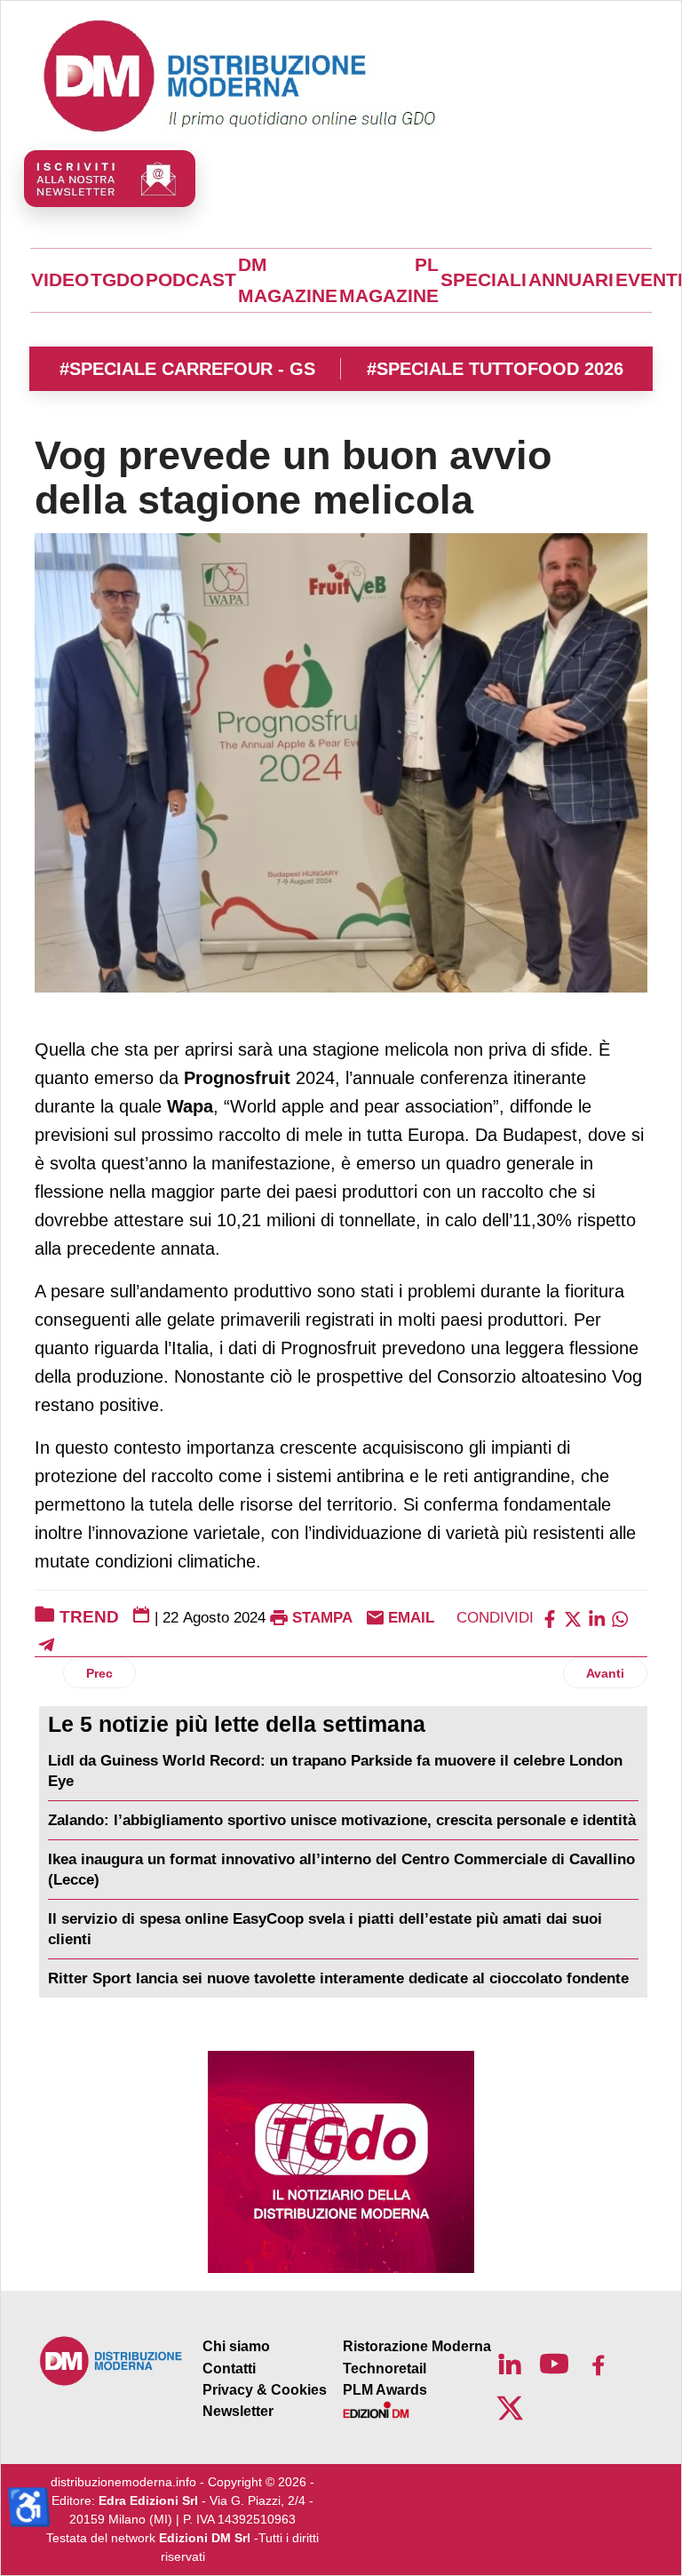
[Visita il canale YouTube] (554, 2364)
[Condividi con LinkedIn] (597, 1618)
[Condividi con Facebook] (550, 1618)
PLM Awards (385, 2390)
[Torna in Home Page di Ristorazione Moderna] (111, 2361)
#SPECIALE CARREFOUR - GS (187, 369)
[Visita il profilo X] (510, 2408)
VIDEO (60, 280)
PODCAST (191, 280)
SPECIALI (484, 280)
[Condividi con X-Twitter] (573, 1618)
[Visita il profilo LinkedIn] (510, 2364)
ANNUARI (571, 280)
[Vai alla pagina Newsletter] (110, 179)
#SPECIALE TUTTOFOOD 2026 (495, 369)
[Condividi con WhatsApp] (620, 1618)
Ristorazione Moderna (417, 2346)
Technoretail (385, 2369)
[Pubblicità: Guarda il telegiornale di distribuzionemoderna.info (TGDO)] (341, 2162)
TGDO (117, 280)
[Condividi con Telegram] (46, 1643)
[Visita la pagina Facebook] (599, 2364)
